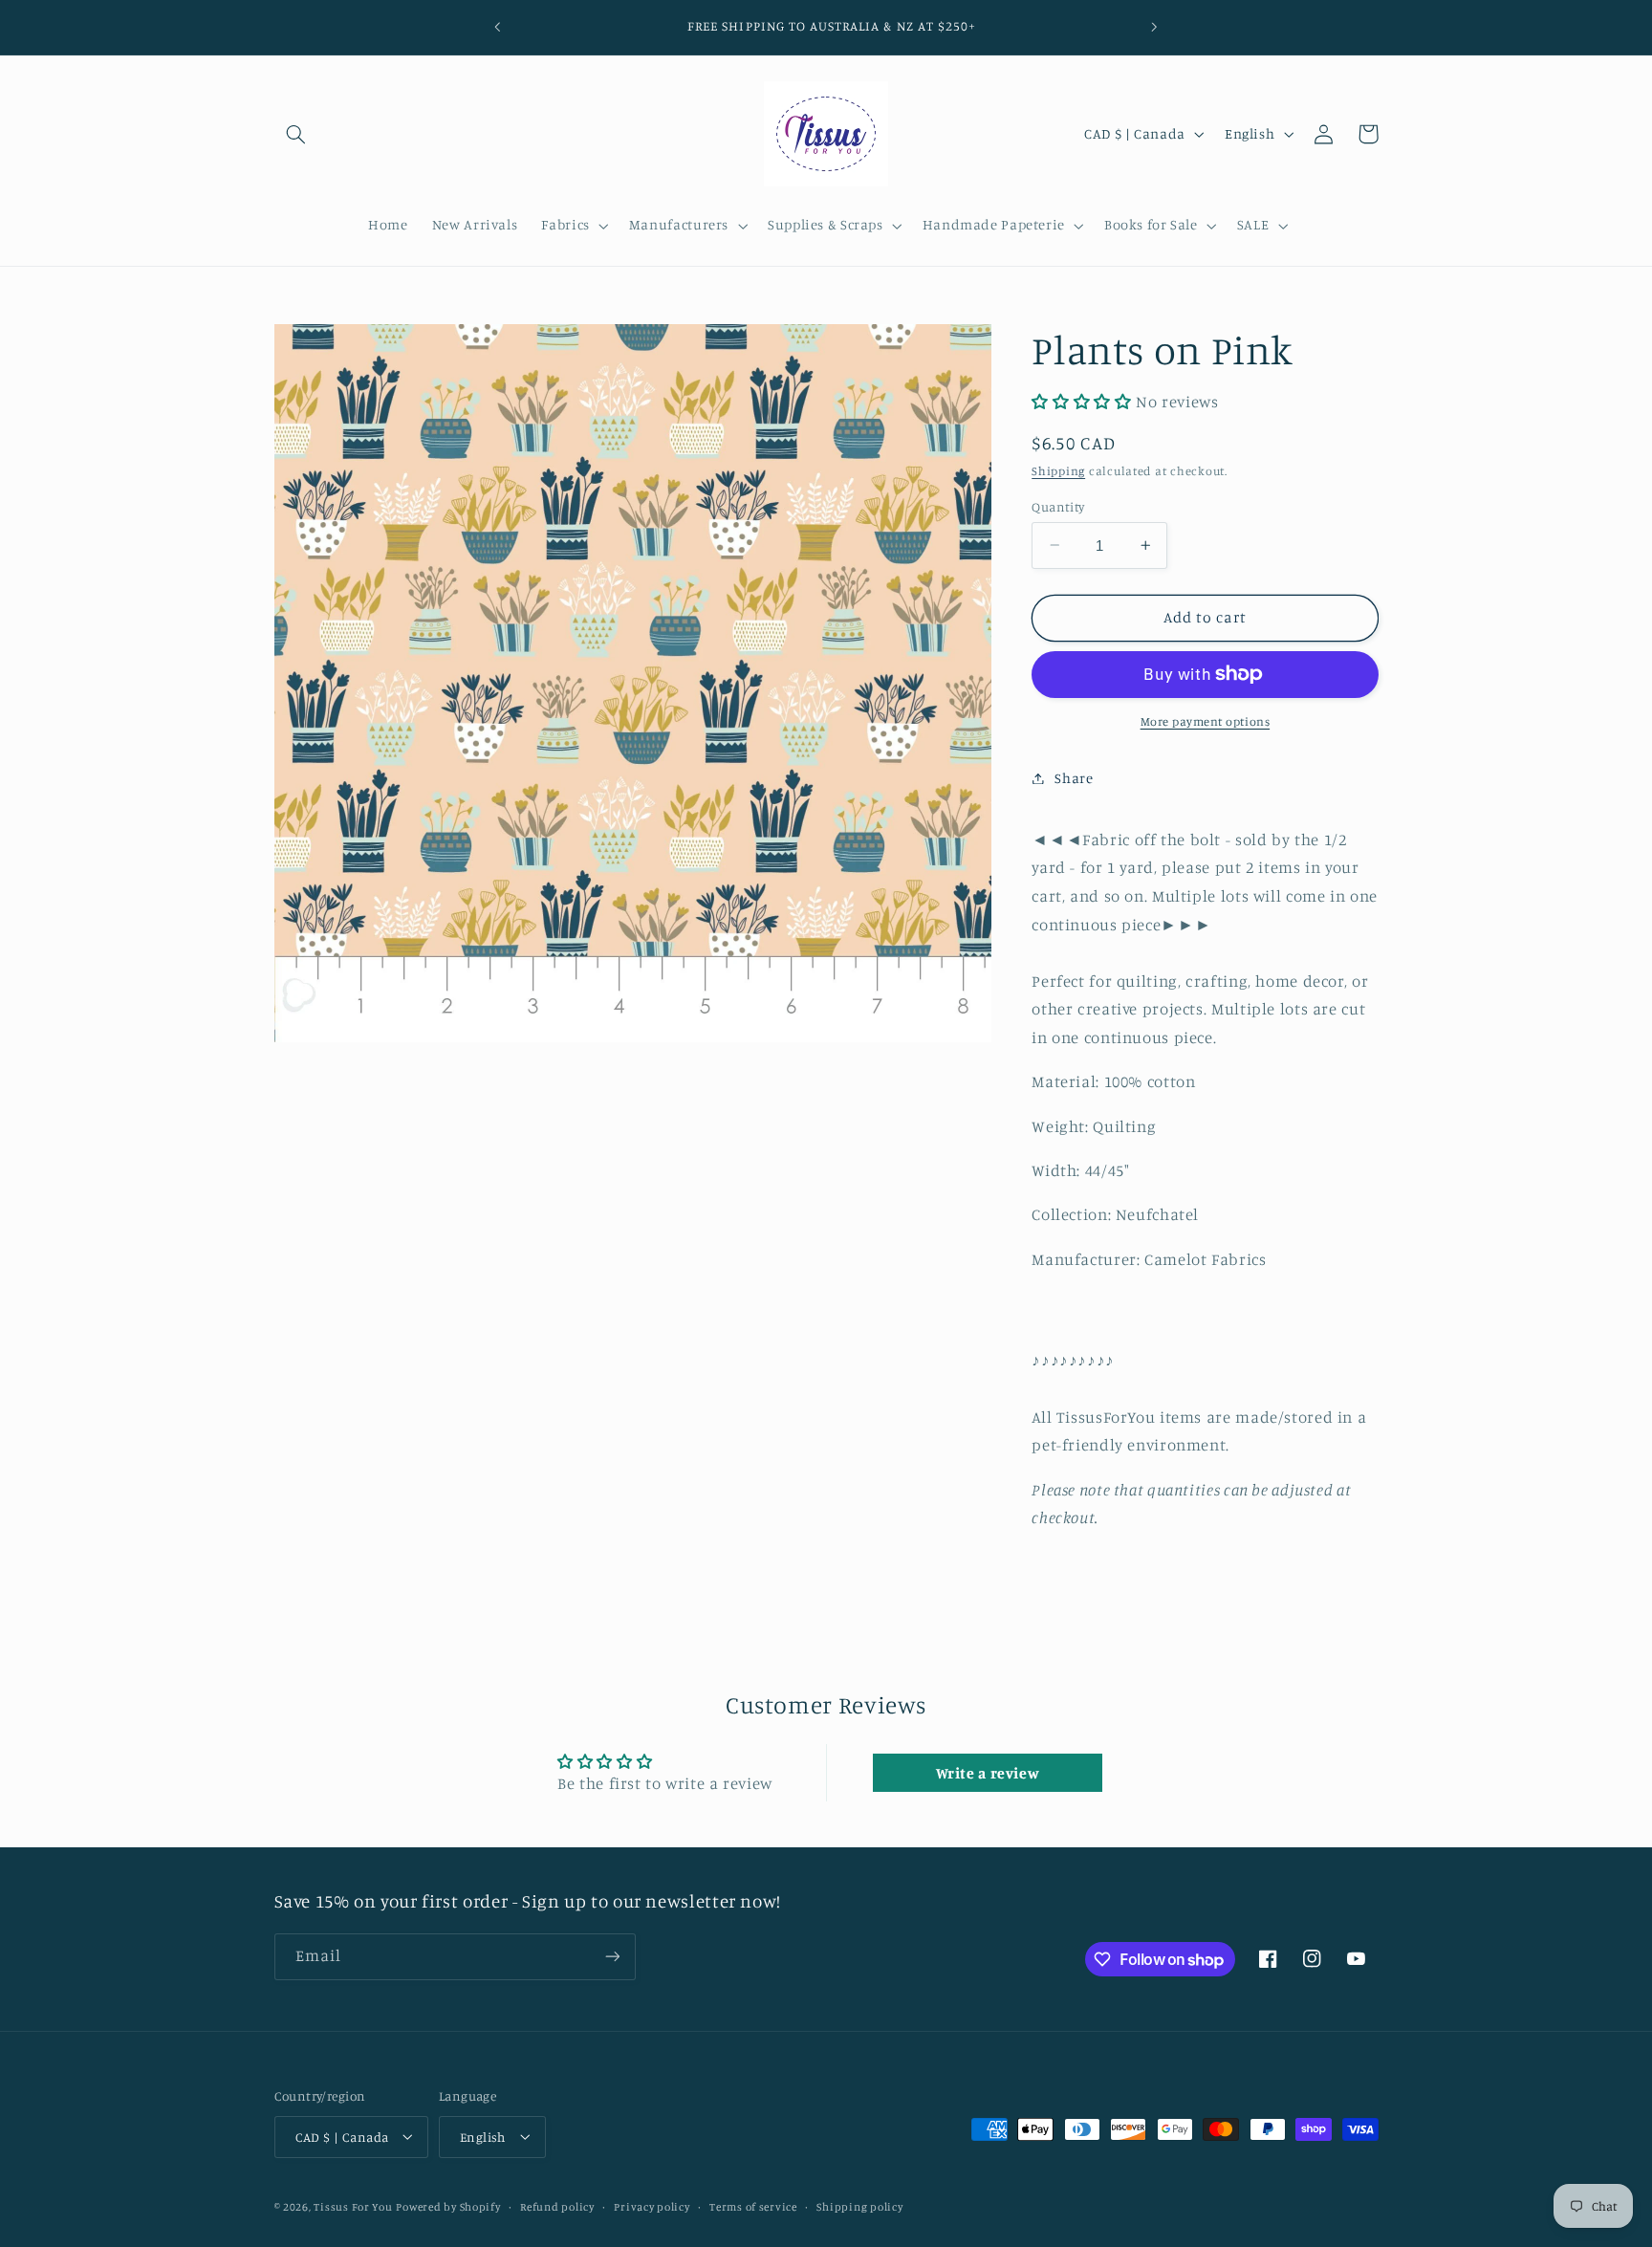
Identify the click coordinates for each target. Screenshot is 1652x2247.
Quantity (1058, 506)
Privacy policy (652, 2206)
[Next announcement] (1154, 27)
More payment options (1206, 721)
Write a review (988, 1773)
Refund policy (557, 2206)
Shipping (1058, 471)
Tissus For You (353, 2206)
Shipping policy (859, 2206)
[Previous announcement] (498, 27)
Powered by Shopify (448, 2206)
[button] (296, 134)
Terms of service (753, 2206)
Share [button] (1074, 778)
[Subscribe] (612, 1957)
